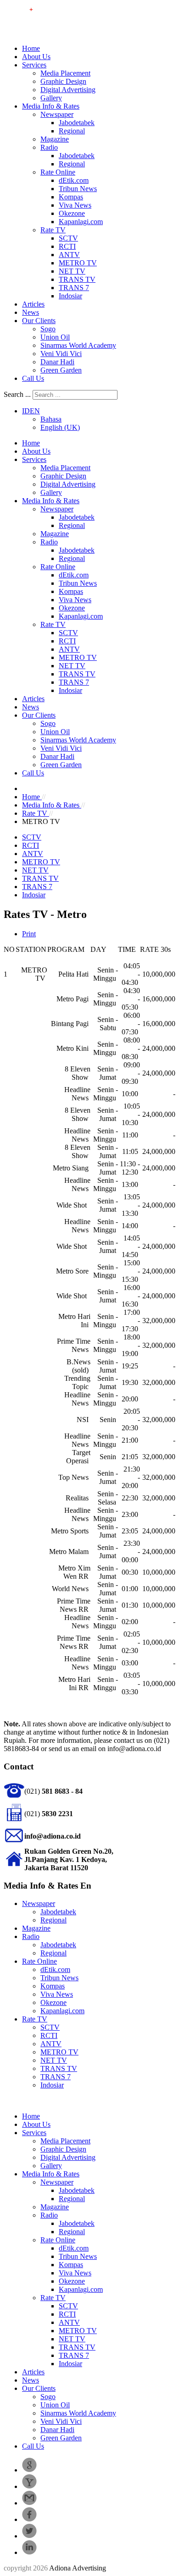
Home (31, 48)
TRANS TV (77, 279)
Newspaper (57, 114)
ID (26, 411)
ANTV (69, 255)
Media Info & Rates (51, 106)
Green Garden (61, 370)
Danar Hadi (57, 362)
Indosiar (70, 296)
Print (29, 934)
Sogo (48, 329)
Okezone (72, 213)
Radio (49, 147)
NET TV (72, 271)
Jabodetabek (77, 123)
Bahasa (51, 419)
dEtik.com (74, 180)
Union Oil (55, 337)
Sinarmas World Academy (78, 345)
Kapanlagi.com (81, 222)
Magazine (55, 139)
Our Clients (39, 321)
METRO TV (78, 263)
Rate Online (58, 172)
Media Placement (65, 73)
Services (34, 65)
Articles (33, 304)
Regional (72, 131)
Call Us (33, 378)
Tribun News (78, 189)
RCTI (67, 246)
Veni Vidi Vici (61, 354)
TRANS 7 (74, 288)
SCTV (68, 238)
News (31, 312)
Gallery (51, 98)
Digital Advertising (68, 90)
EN (35, 411)
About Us (36, 57)
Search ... (17, 394)
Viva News (75, 205)
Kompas (71, 197)
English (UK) (60, 427)
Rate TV (53, 230)
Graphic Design (63, 81)
